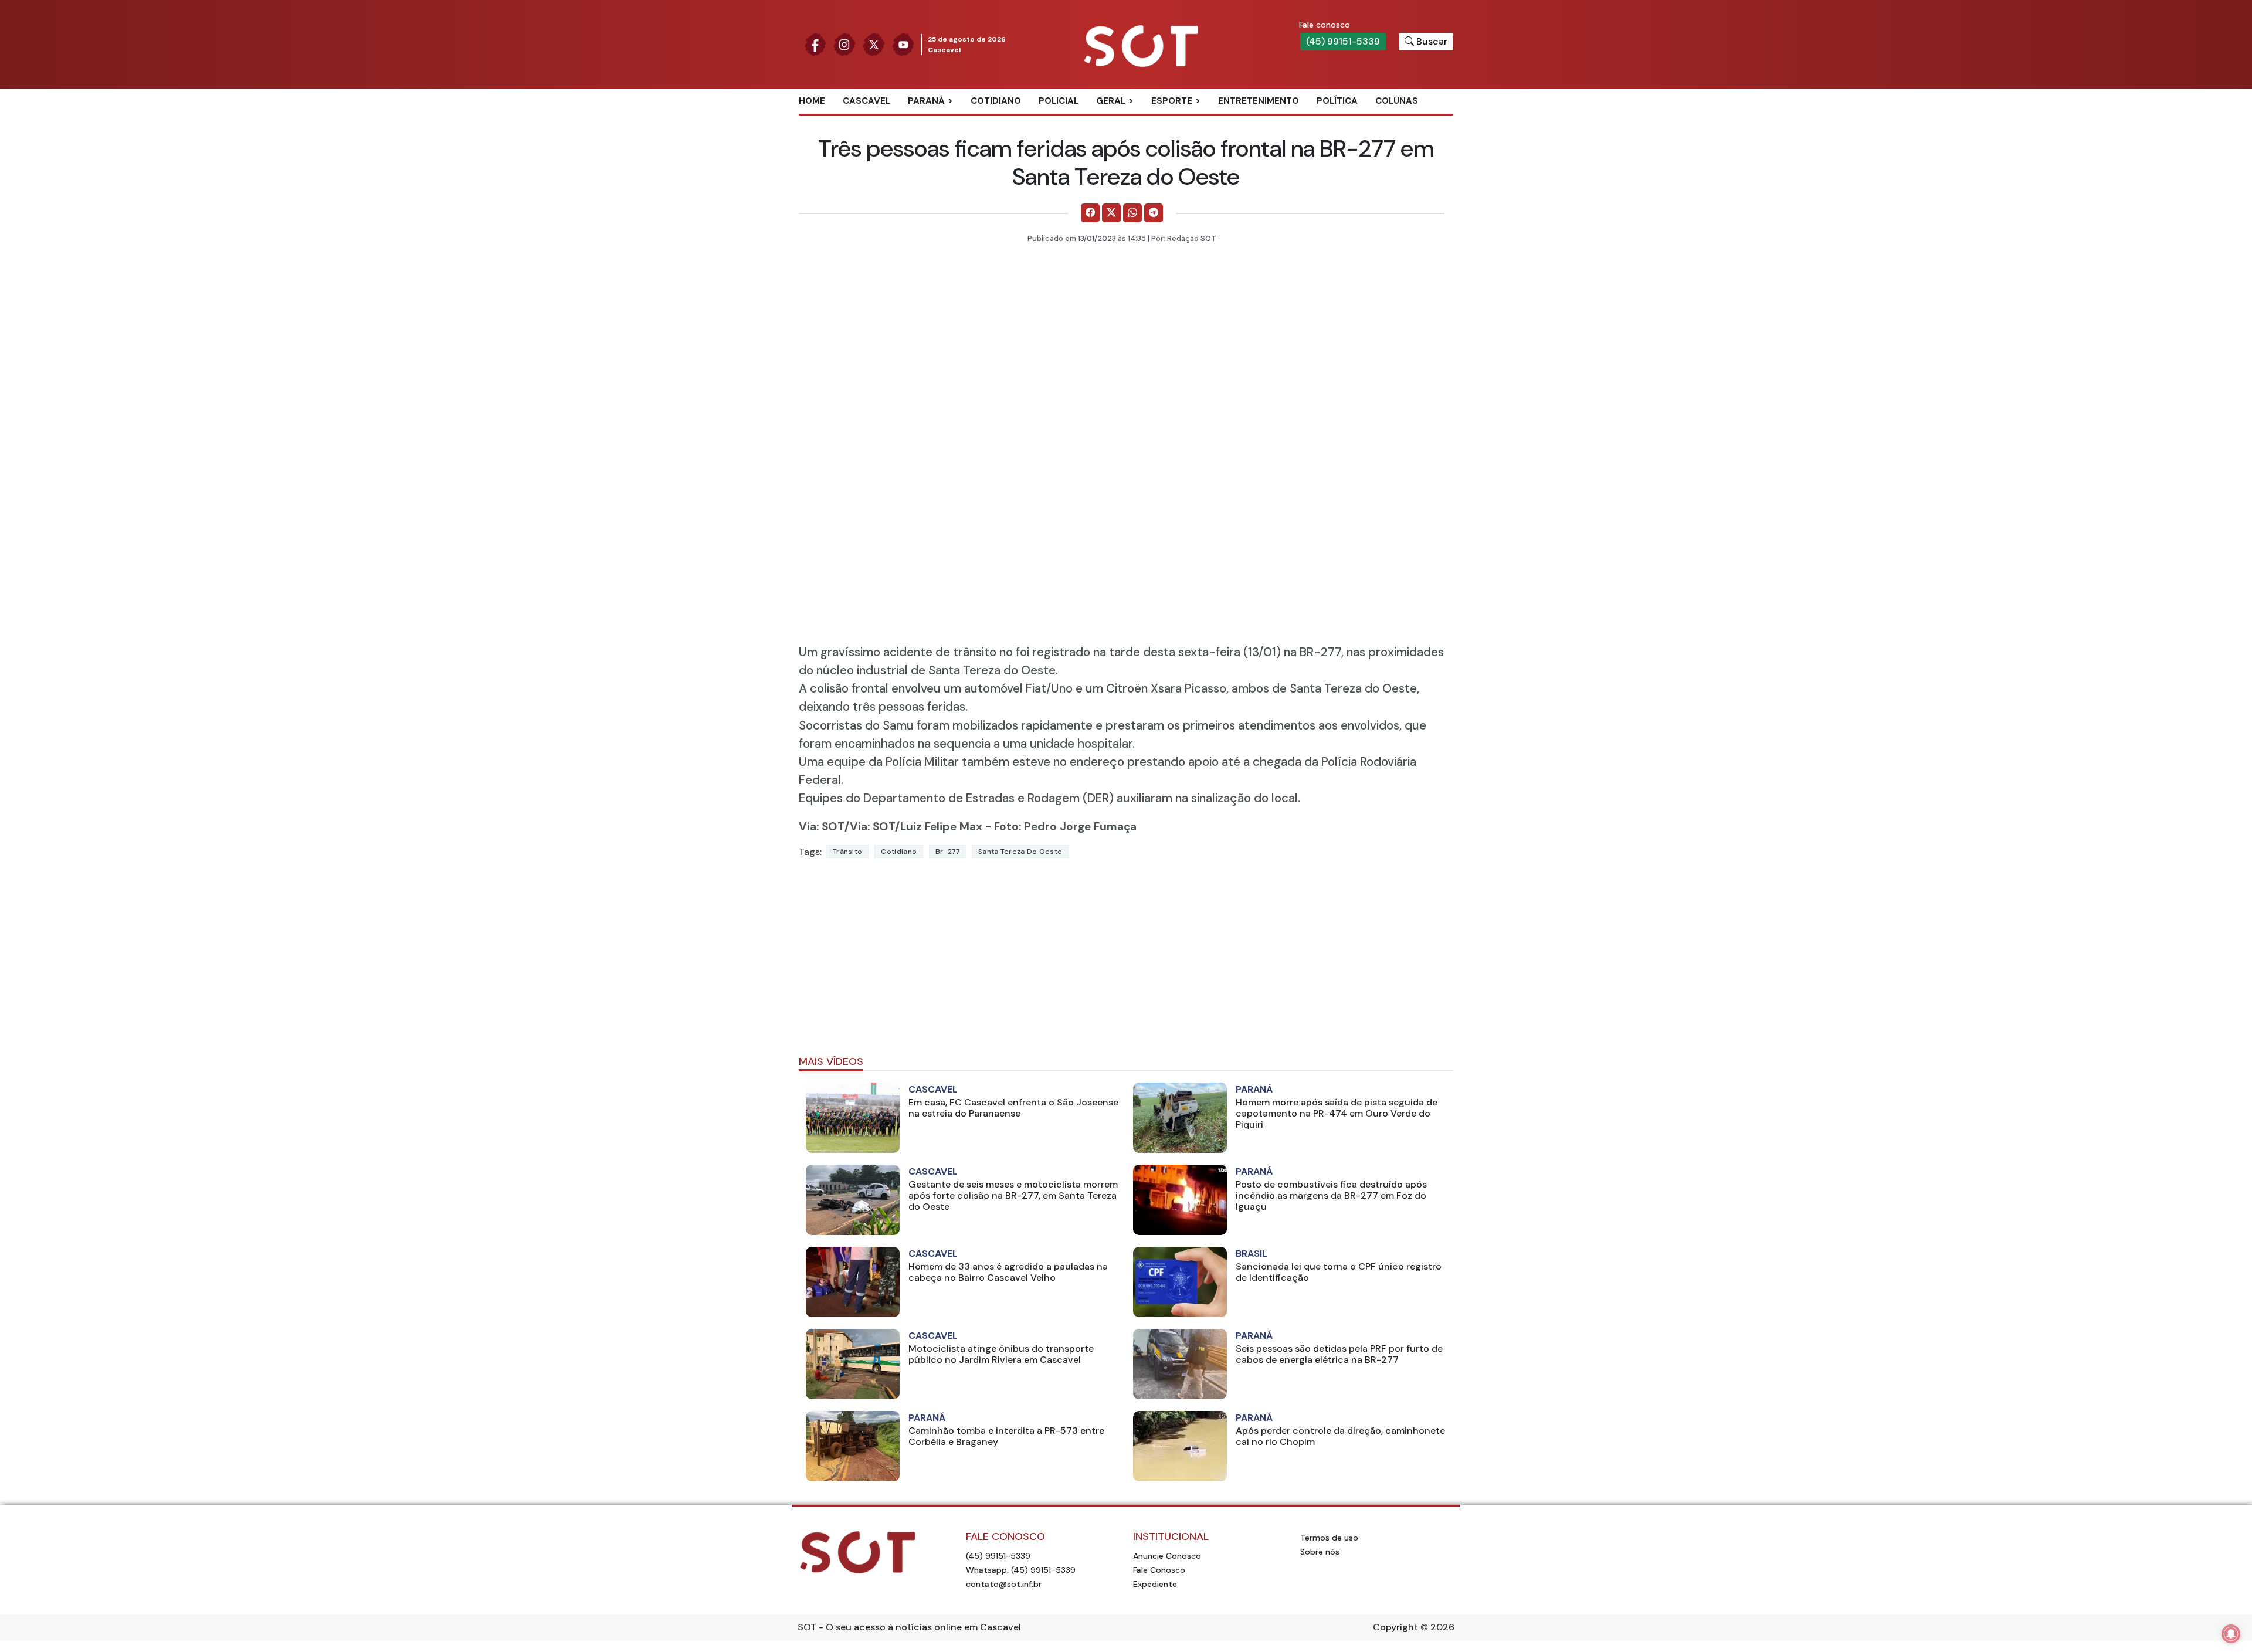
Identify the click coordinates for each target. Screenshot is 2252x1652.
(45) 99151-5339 (1343, 41)
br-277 (947, 852)
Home (812, 101)
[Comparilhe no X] (1111, 213)
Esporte (1172, 101)
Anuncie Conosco (1167, 1556)
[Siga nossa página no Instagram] (844, 44)
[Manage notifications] (2231, 1634)
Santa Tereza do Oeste (1020, 852)
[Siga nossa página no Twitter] (874, 44)
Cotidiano (996, 101)
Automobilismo (1201, 120)
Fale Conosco (1159, 1570)
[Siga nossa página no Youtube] (903, 44)
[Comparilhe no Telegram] (1154, 213)
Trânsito (847, 852)
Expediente (1155, 1584)
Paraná (926, 101)
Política (1337, 101)
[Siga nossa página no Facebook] (815, 44)
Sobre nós (1320, 1552)
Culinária (1131, 120)
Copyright (1395, 1627)
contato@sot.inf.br (1004, 1584)
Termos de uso (1329, 1538)
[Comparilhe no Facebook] (1090, 213)
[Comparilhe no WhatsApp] (1132, 213)
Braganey (944, 120)
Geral (1111, 101)
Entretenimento (1259, 101)
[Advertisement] (1126, 962)
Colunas (1397, 101)
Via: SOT (822, 827)
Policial (1059, 101)
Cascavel (866, 101)
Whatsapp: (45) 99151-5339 (1021, 1570)
